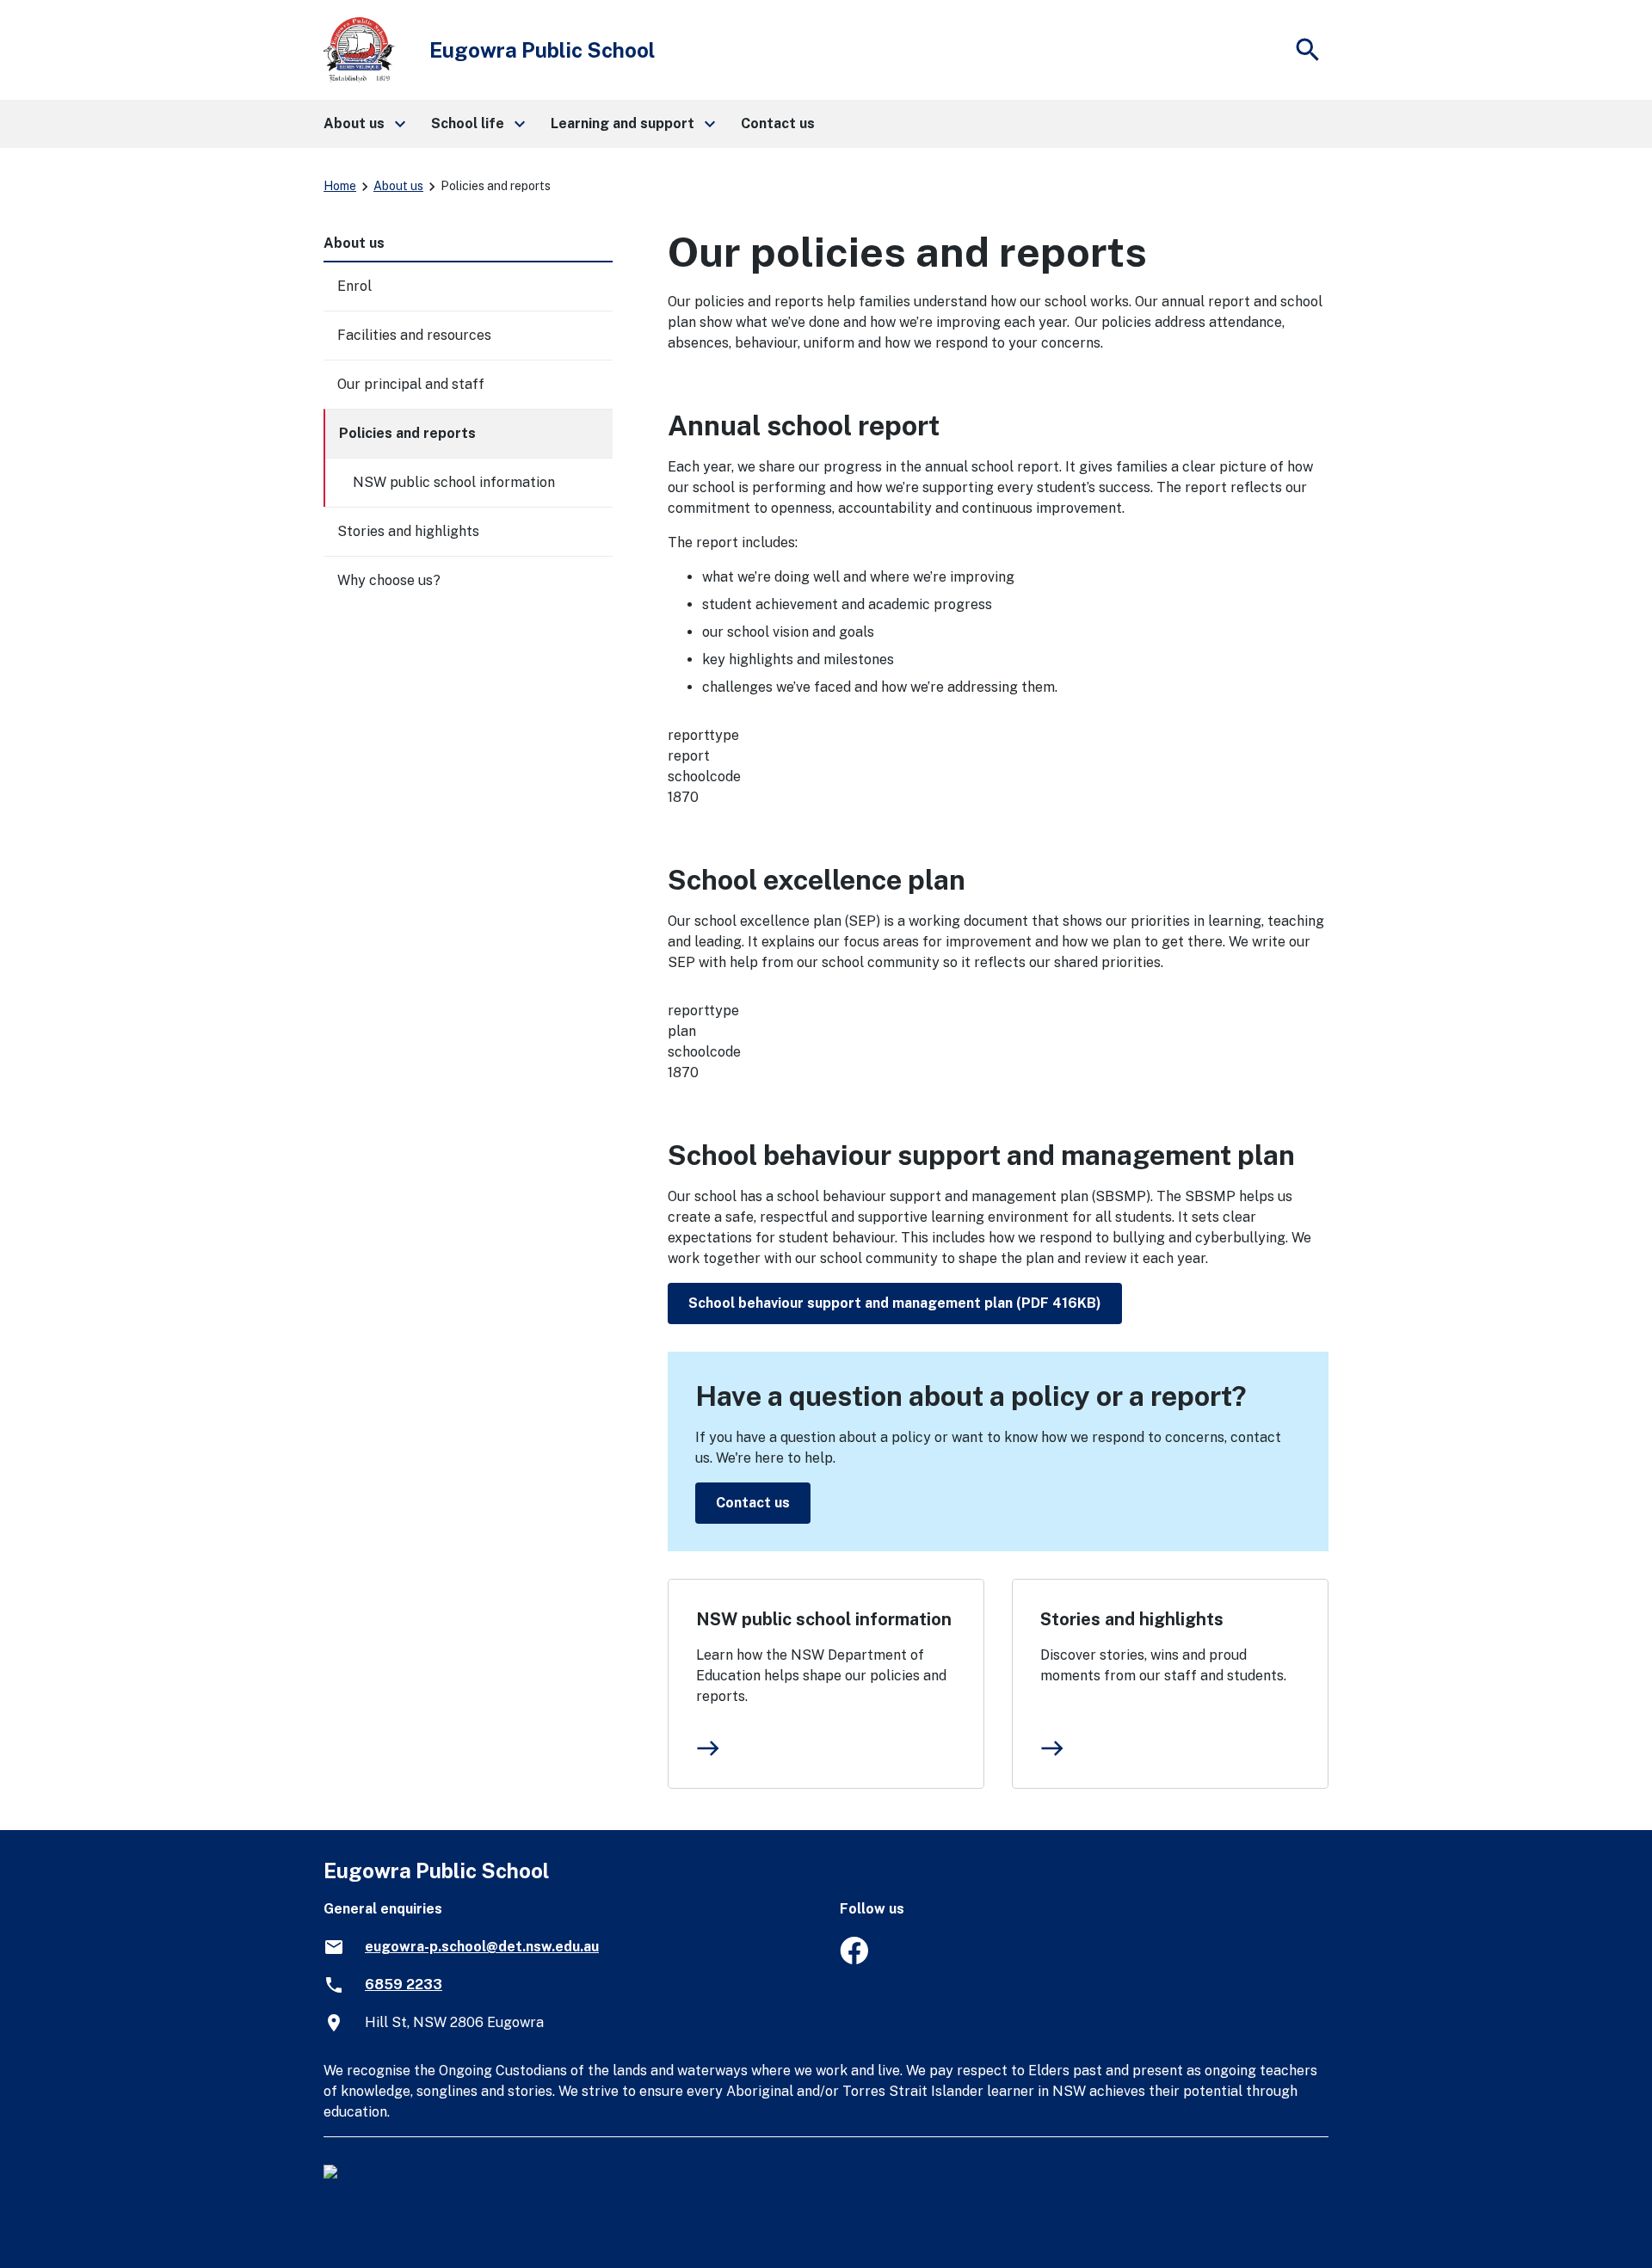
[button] (364, 124)
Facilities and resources (414, 335)
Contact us (753, 1503)
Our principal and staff (411, 384)
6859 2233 (404, 1984)
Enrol (354, 286)
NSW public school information (824, 1619)
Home (340, 186)
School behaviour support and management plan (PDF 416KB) (895, 1303)
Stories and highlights (1132, 1619)
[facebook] (854, 1960)
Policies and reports (407, 433)
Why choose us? (389, 580)
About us (398, 186)
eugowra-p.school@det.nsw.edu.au (482, 1947)
